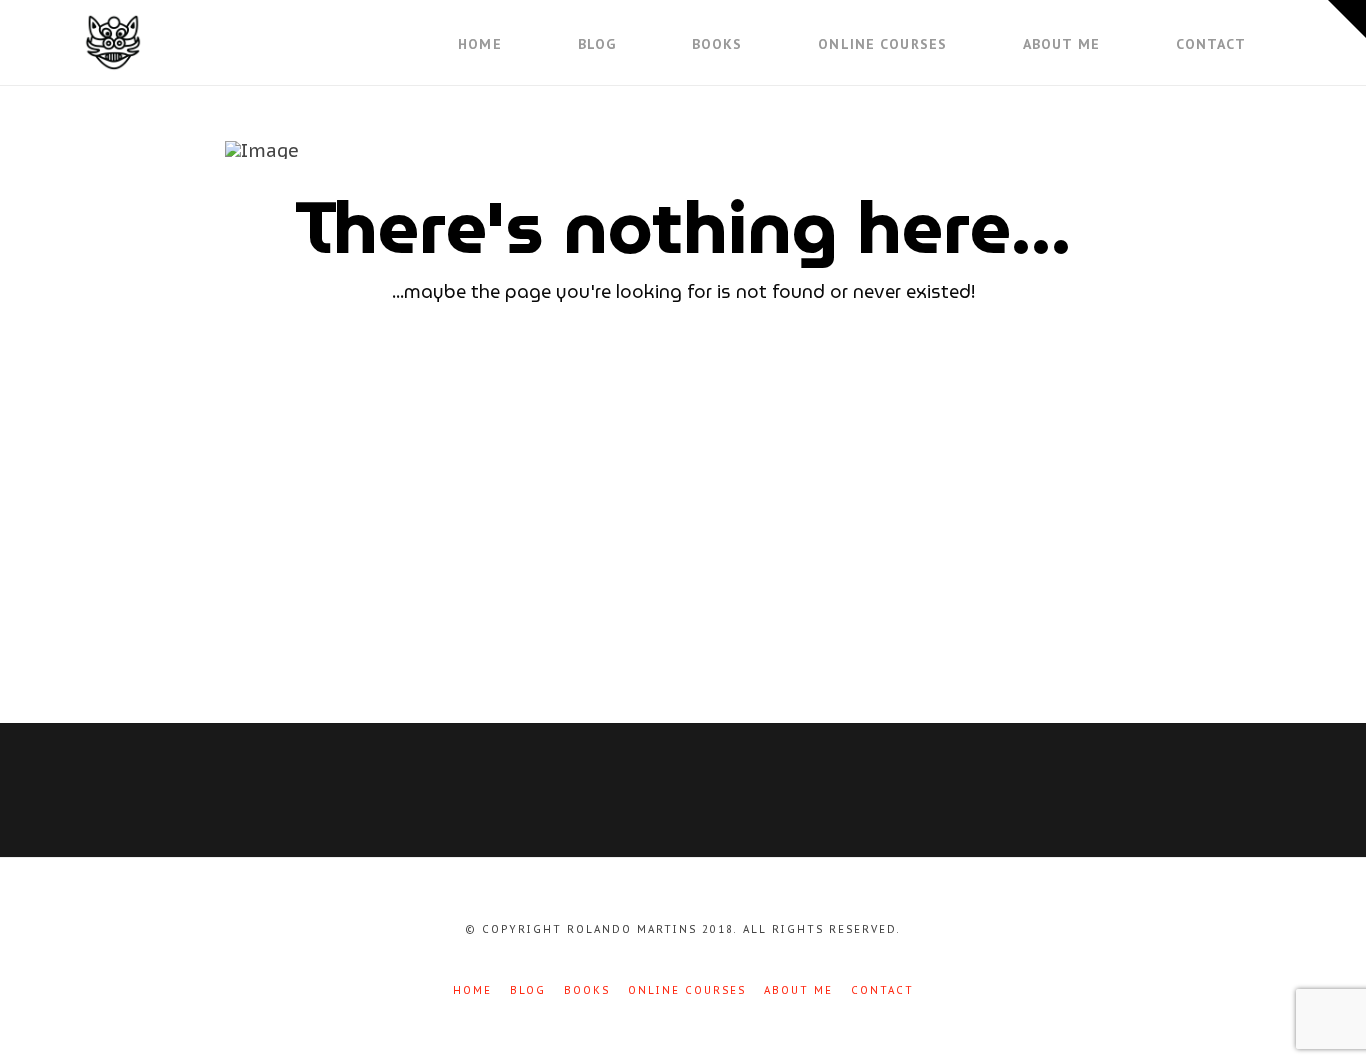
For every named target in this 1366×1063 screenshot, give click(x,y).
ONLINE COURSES (687, 990)
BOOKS (587, 990)
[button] (1347, 19)
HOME (472, 990)
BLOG (528, 990)
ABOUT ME (798, 990)
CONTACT (882, 990)
